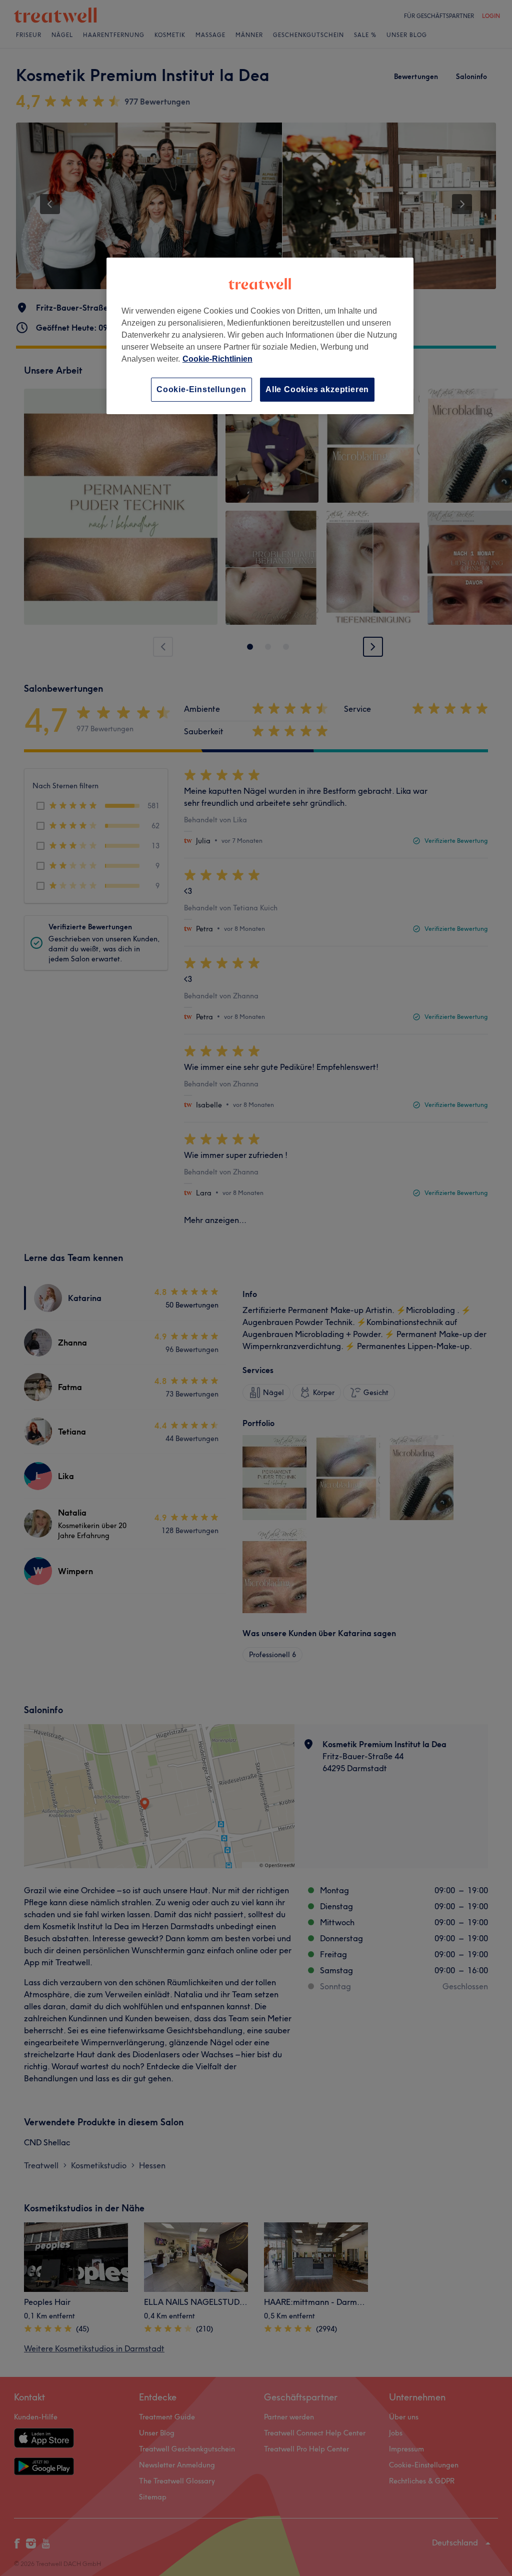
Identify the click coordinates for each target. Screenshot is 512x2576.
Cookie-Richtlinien (217, 359)
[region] (260, 336)
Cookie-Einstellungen (201, 389)
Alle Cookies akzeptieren (317, 389)
